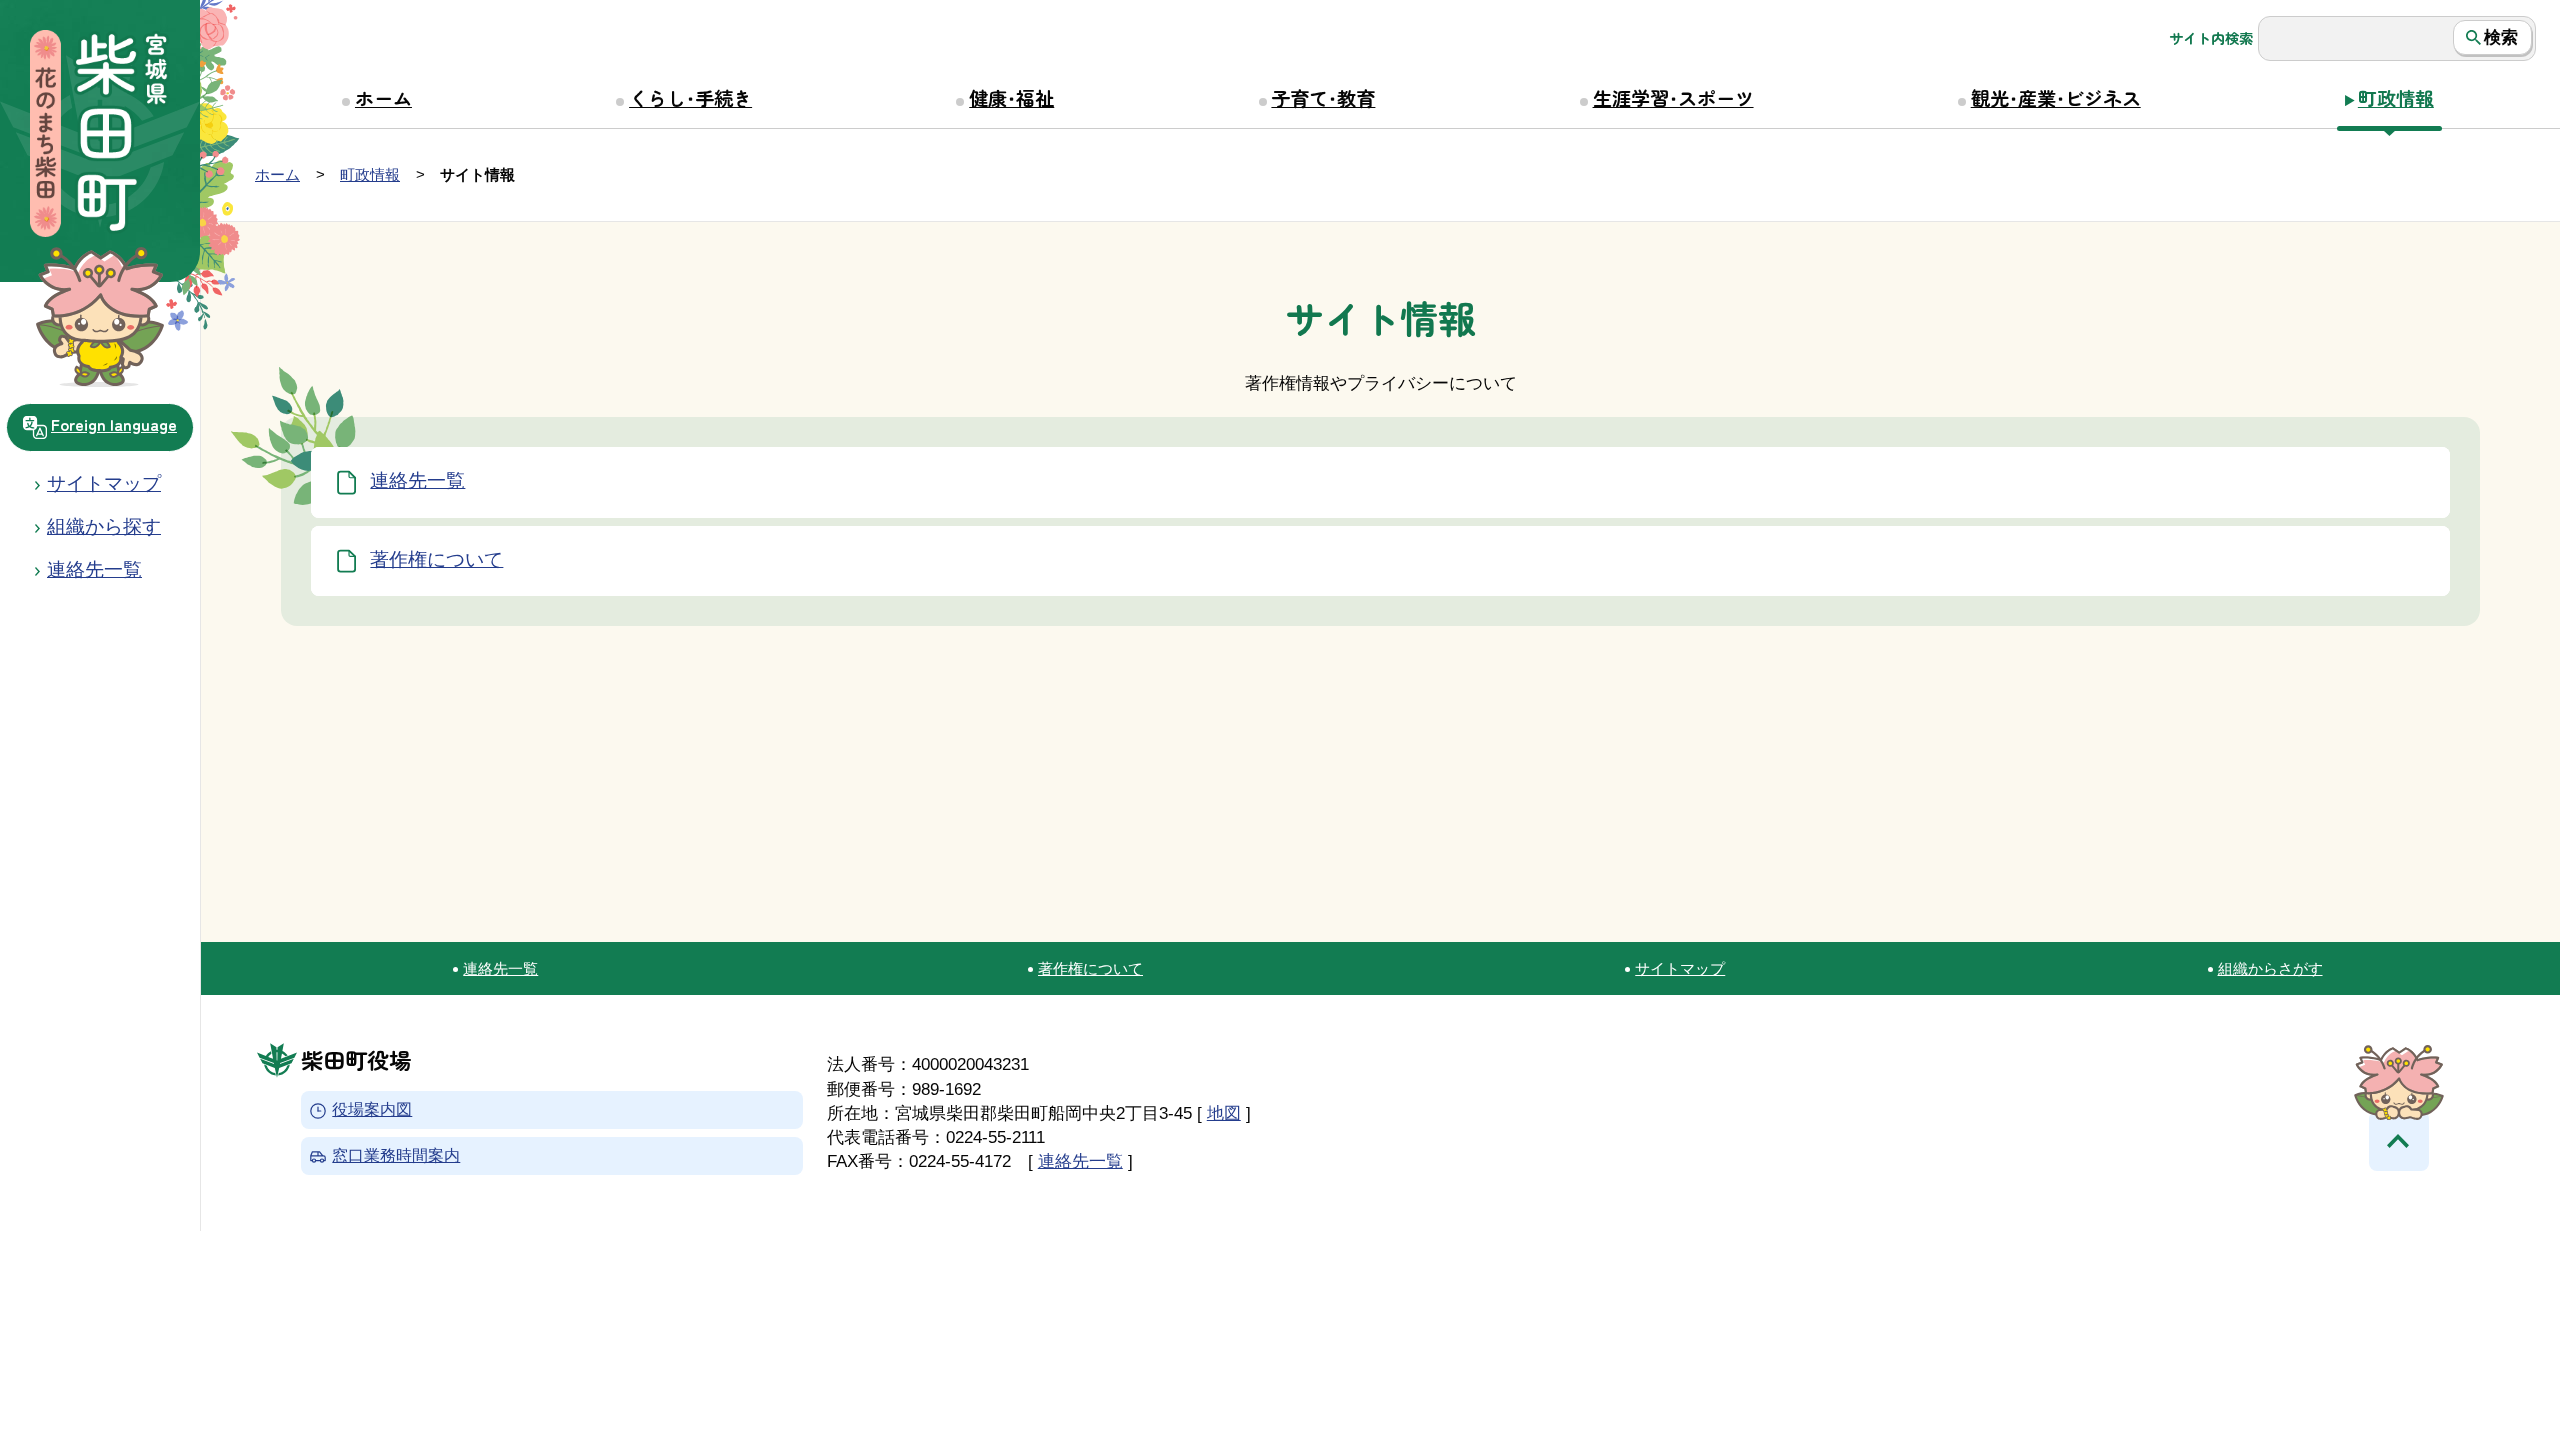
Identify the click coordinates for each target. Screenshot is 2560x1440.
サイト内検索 (2211, 38)
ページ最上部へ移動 (2399, 1141)
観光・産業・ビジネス (2056, 98)
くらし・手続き (690, 98)
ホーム (383, 98)
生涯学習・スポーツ (1673, 98)
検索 (2501, 37)
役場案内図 (372, 1110)
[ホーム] (100, 136)
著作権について (436, 559)
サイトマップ (104, 483)
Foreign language (114, 424)
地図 (1224, 1113)
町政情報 (2396, 98)
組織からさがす (2270, 968)
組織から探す (104, 526)
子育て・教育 (1323, 98)
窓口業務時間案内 (396, 1156)
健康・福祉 (1011, 98)
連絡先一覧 (417, 480)
